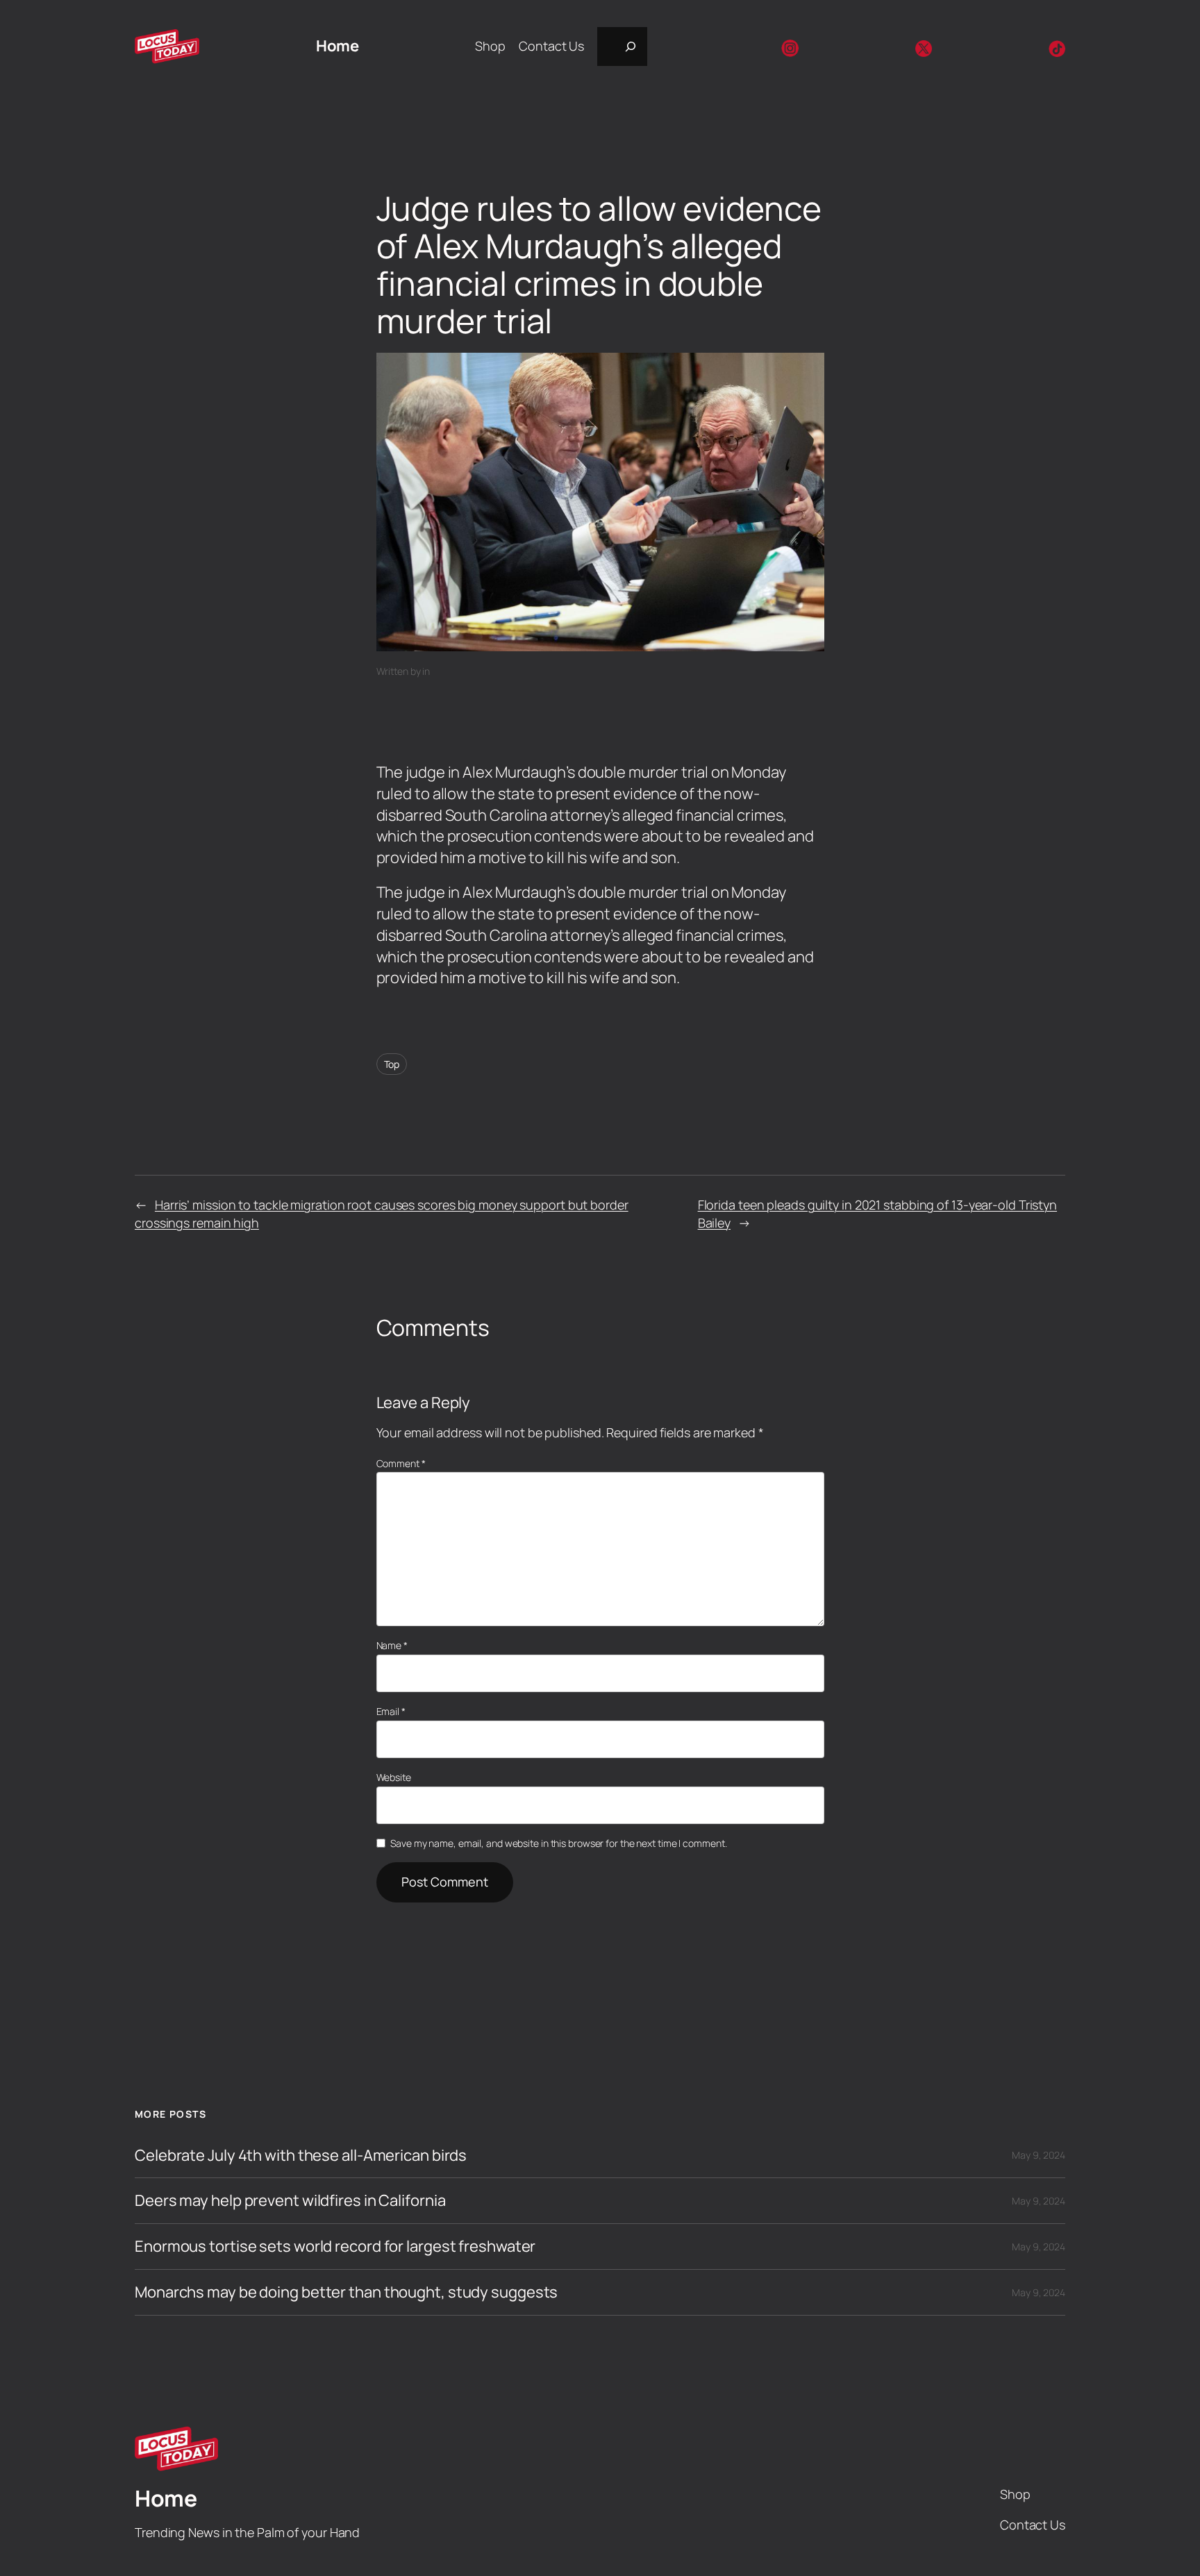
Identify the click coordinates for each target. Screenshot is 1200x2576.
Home (337, 46)
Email (391, 1711)
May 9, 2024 (1039, 2155)
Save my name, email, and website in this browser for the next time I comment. (558, 1843)
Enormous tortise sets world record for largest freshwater (335, 2247)
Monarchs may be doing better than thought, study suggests (346, 2292)
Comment (401, 1463)
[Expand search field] (622, 47)
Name (392, 1645)
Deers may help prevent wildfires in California (290, 2201)
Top (392, 1064)
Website (394, 1777)
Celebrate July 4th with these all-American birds (301, 2156)
